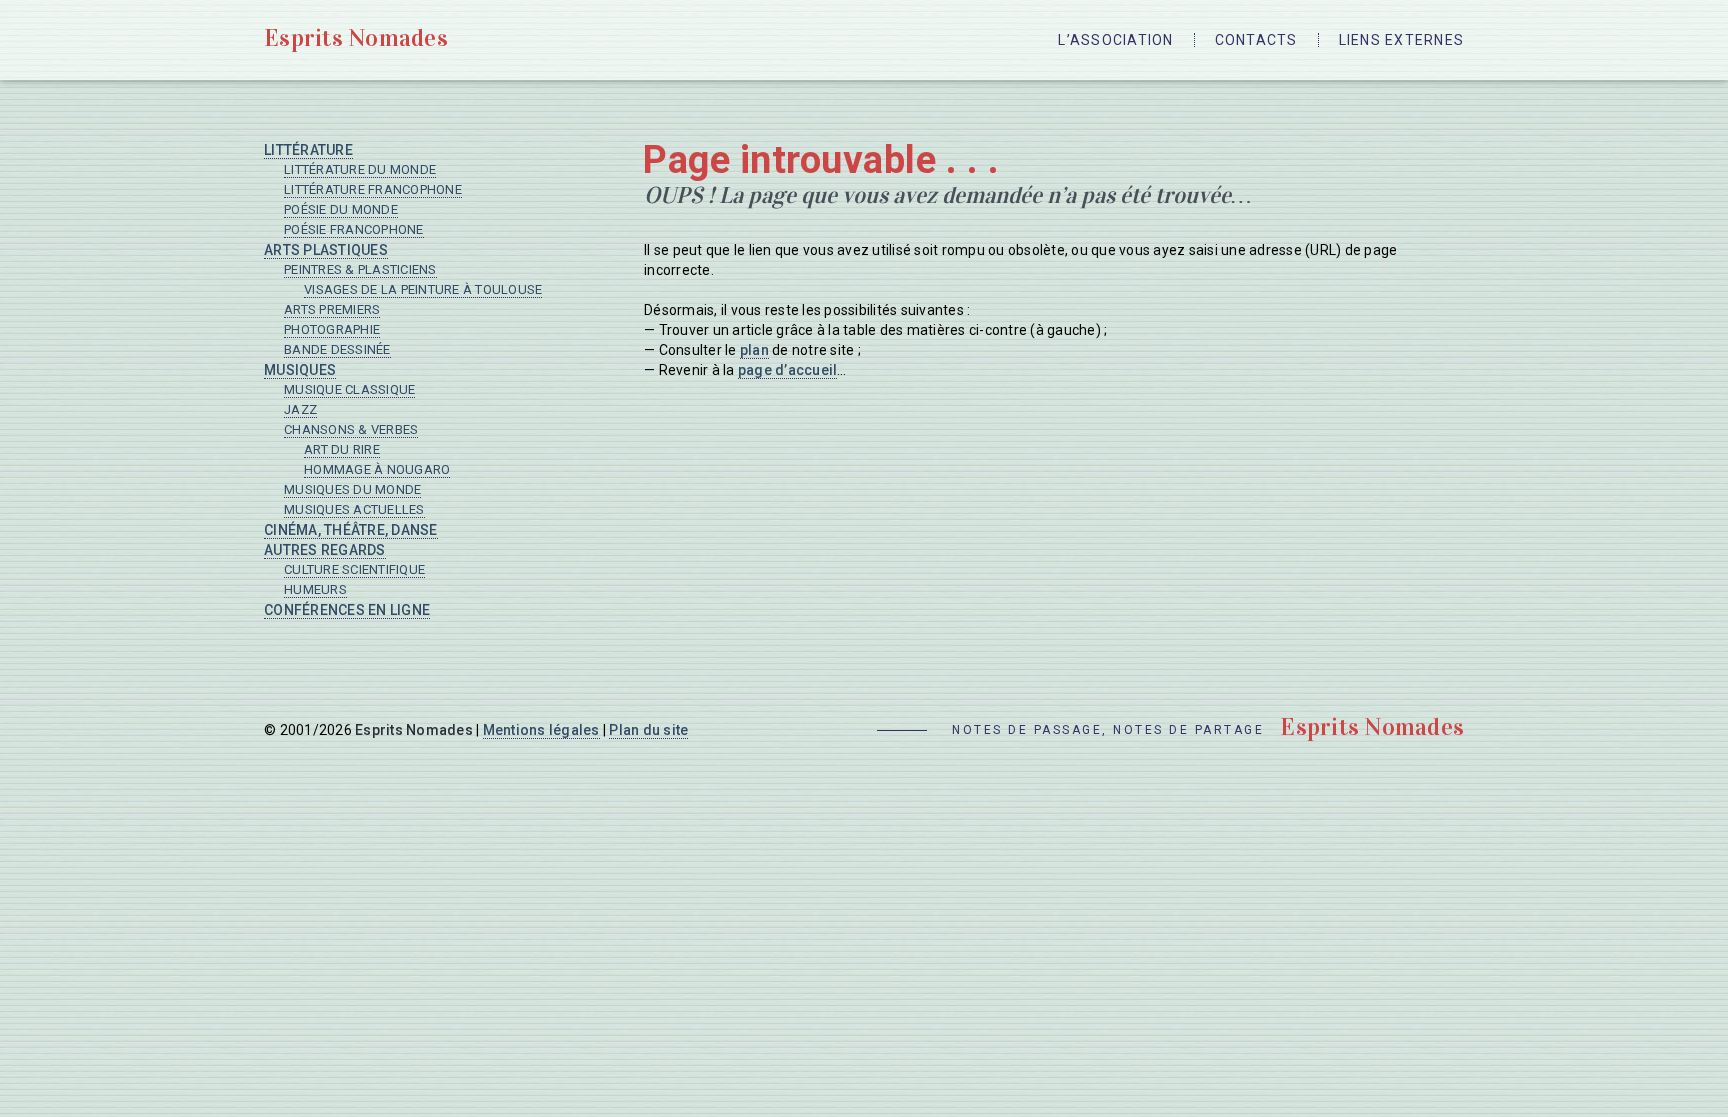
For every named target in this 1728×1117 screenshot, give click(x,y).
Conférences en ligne (347, 610)
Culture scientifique (354, 569)
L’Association (1115, 40)
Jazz (300, 409)
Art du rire (342, 449)
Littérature (308, 150)
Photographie (332, 329)
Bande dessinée (337, 349)
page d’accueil (788, 370)
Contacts (1256, 40)
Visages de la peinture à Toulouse (423, 289)
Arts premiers (332, 309)
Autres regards (325, 550)
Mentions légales (541, 730)
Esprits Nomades (356, 38)
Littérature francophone (373, 189)
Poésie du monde (341, 209)
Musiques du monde (352, 489)
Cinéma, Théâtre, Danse (351, 530)
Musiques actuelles (354, 509)
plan (754, 350)
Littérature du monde (360, 169)
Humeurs (315, 589)
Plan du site (648, 730)
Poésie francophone (354, 229)
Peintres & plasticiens (360, 269)
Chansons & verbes (351, 429)
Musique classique (349, 389)
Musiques (300, 370)
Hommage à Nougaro (377, 469)
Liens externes (1402, 40)
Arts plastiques (326, 250)
